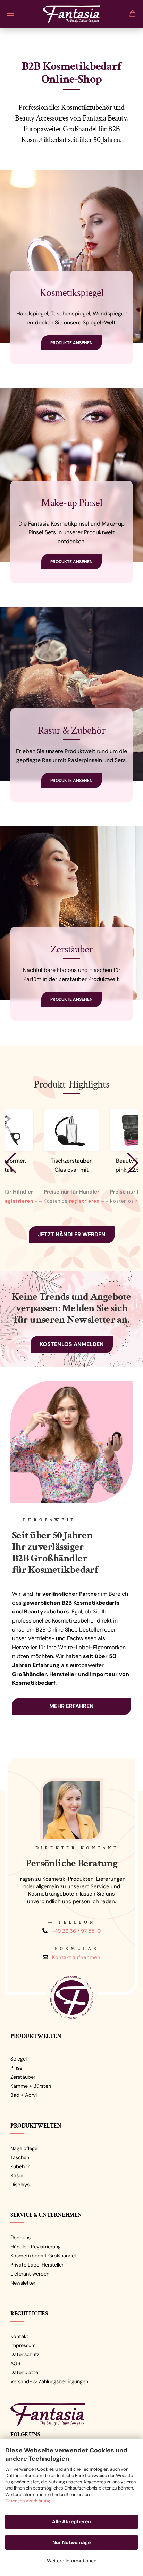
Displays (20, 2185)
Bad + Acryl (24, 2095)
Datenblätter (25, 2372)
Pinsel (17, 2068)
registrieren (18, 1201)
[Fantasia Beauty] (71, 12)
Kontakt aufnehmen (76, 1957)
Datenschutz (25, 2354)
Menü (10, 13)
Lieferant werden (30, 2274)
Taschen (20, 2157)
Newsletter (23, 2283)
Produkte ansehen (71, 343)
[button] (10, 1163)
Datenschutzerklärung (28, 2501)
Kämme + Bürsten (31, 2086)
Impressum (23, 2345)
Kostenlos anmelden (72, 1344)
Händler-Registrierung (36, 2247)
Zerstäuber (23, 2077)
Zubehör (20, 2166)
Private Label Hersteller (37, 2265)
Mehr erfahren (71, 1706)
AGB (15, 2363)
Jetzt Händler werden (72, 1234)
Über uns (20, 2238)
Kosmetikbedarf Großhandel (43, 2256)
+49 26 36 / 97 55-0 (76, 1931)
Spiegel (19, 2059)
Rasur (17, 2175)
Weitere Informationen (72, 2561)
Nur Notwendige (71, 2542)
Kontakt (19, 2336)
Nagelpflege (24, 2148)
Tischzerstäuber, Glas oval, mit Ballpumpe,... (72, 1166)
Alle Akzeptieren (71, 2521)
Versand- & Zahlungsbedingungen (49, 2381)
